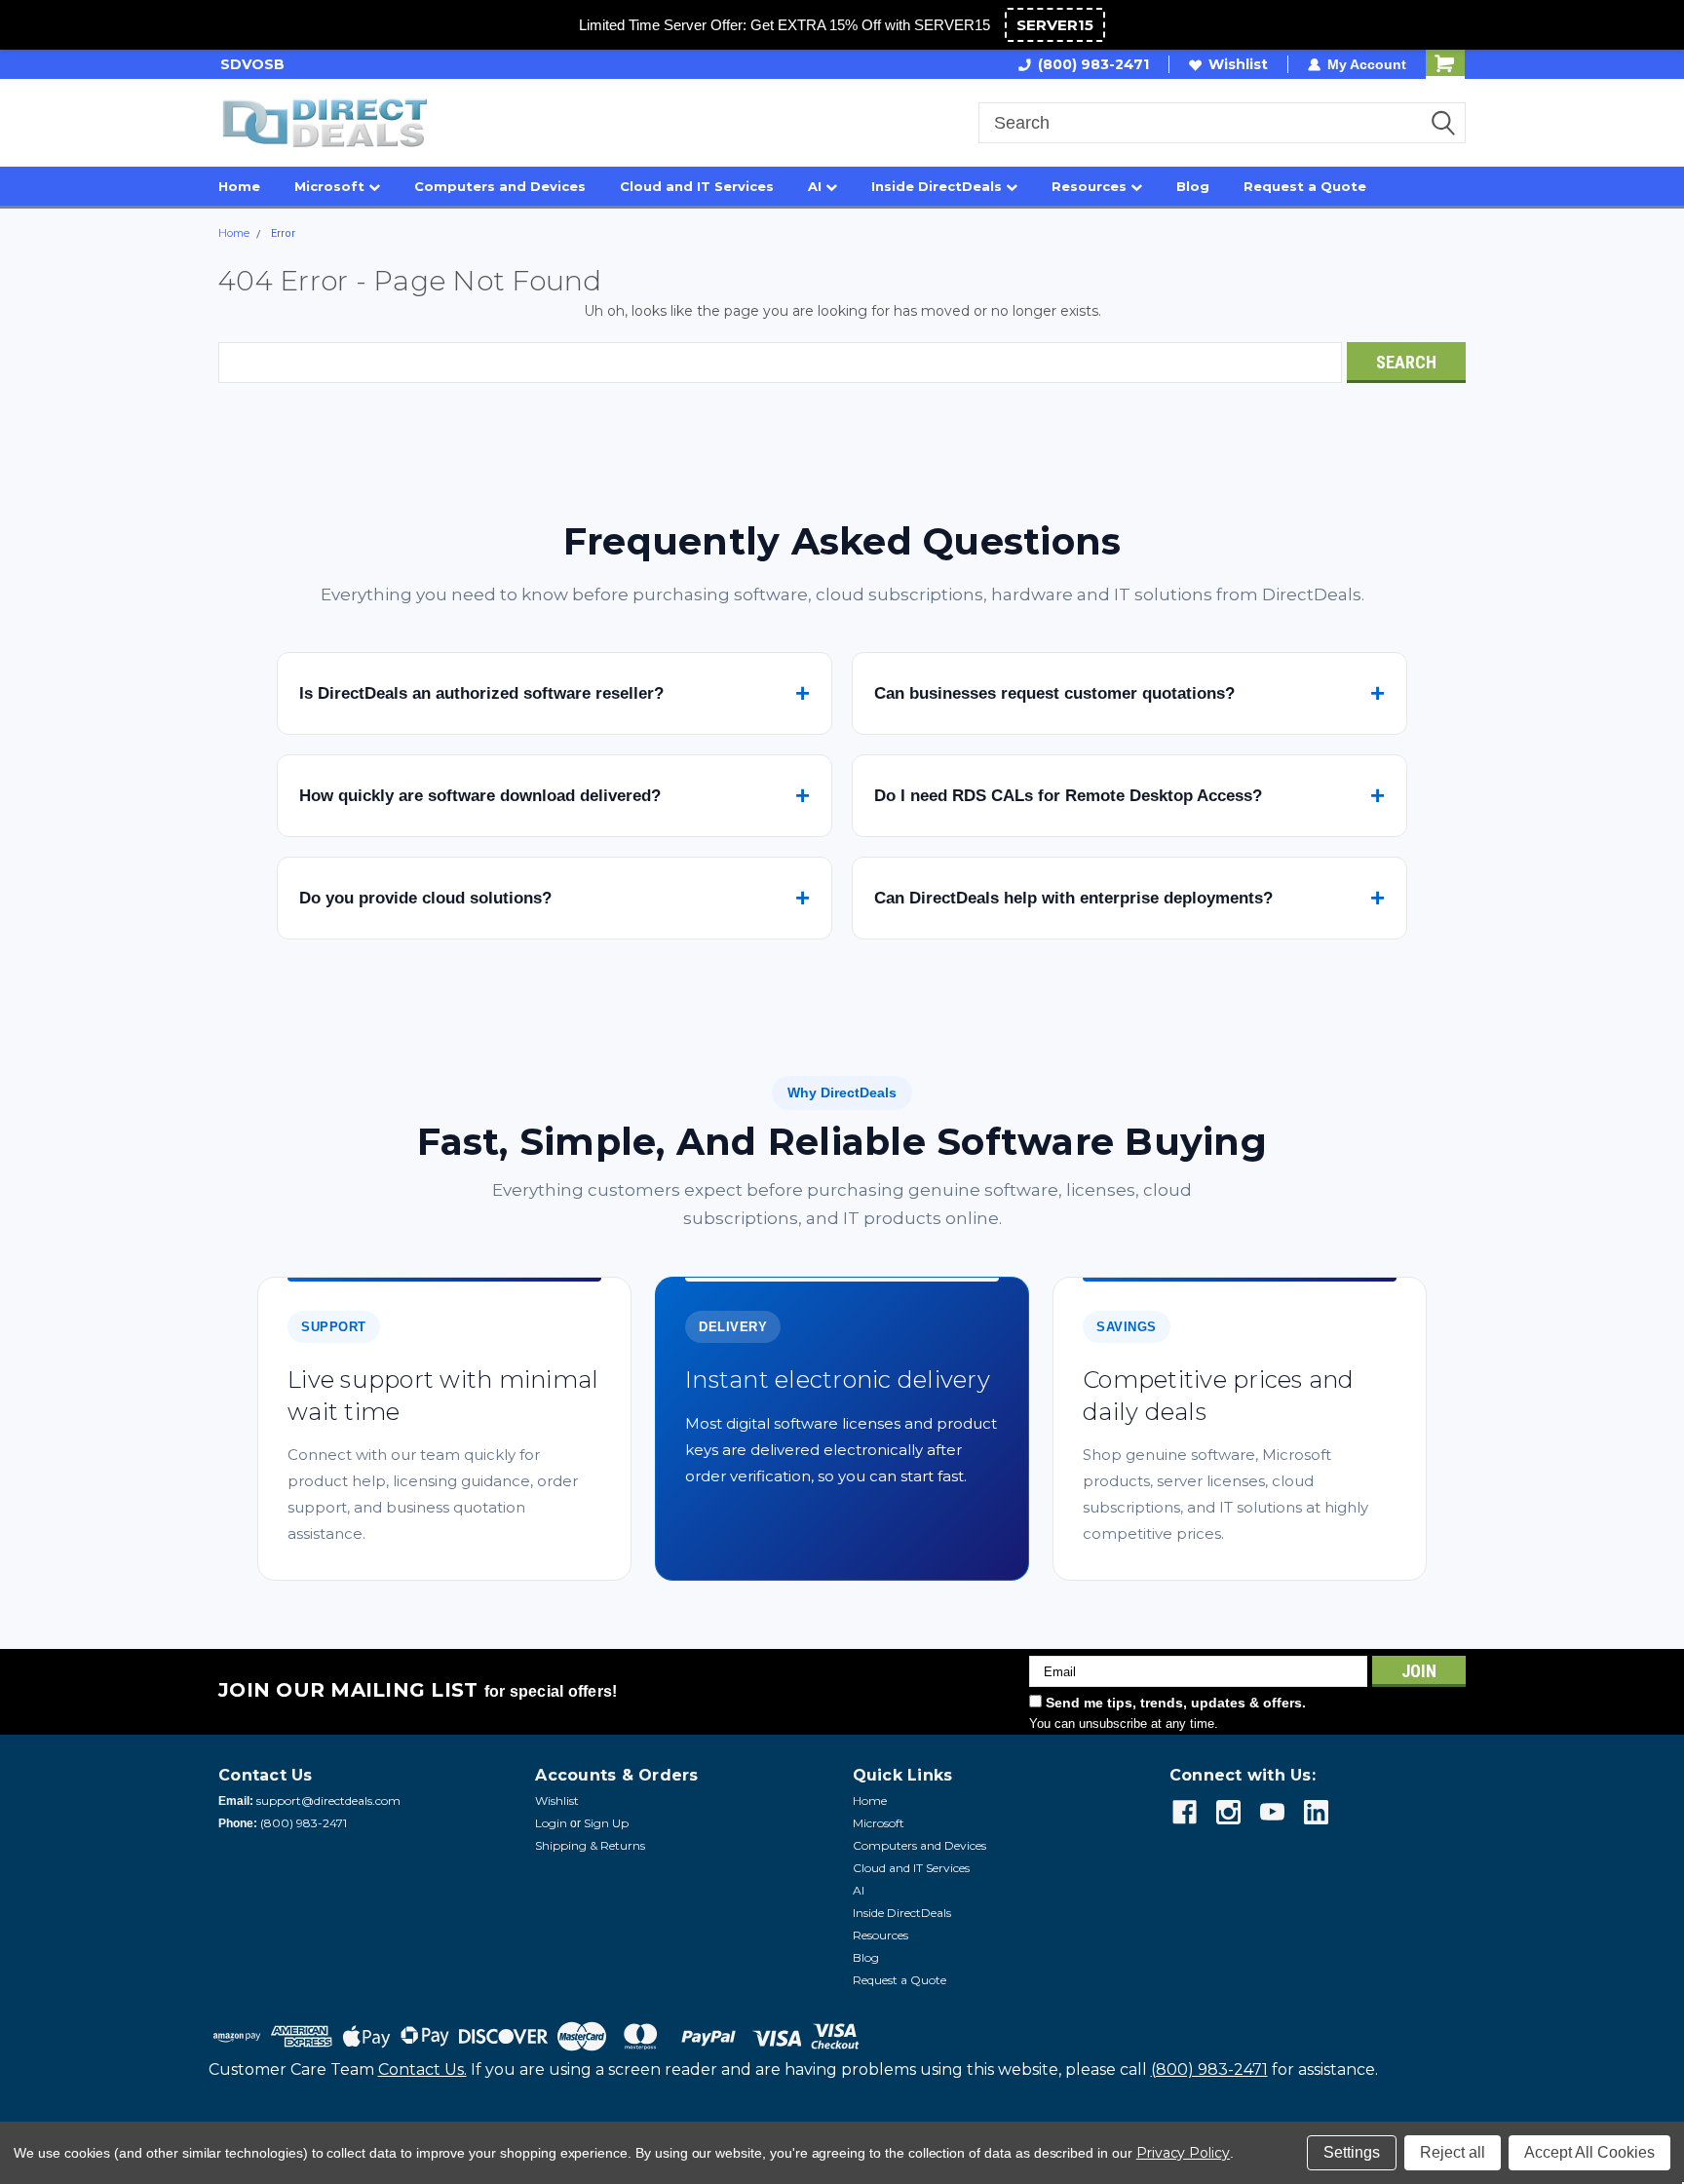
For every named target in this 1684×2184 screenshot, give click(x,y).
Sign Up (606, 1823)
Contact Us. (422, 2069)
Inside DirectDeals (938, 186)
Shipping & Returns (590, 1845)
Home (239, 186)
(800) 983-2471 (1093, 64)
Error (283, 233)
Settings (1352, 2152)
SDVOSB (250, 64)
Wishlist (1238, 64)
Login (551, 1823)
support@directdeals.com (328, 1801)
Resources (1091, 186)
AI (817, 186)
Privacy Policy (1183, 2153)
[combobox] (1222, 123)
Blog (1193, 186)
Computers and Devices (500, 186)
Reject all (1453, 2152)
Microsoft (331, 186)
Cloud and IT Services (697, 186)
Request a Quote (1305, 186)
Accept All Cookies (1589, 2152)
